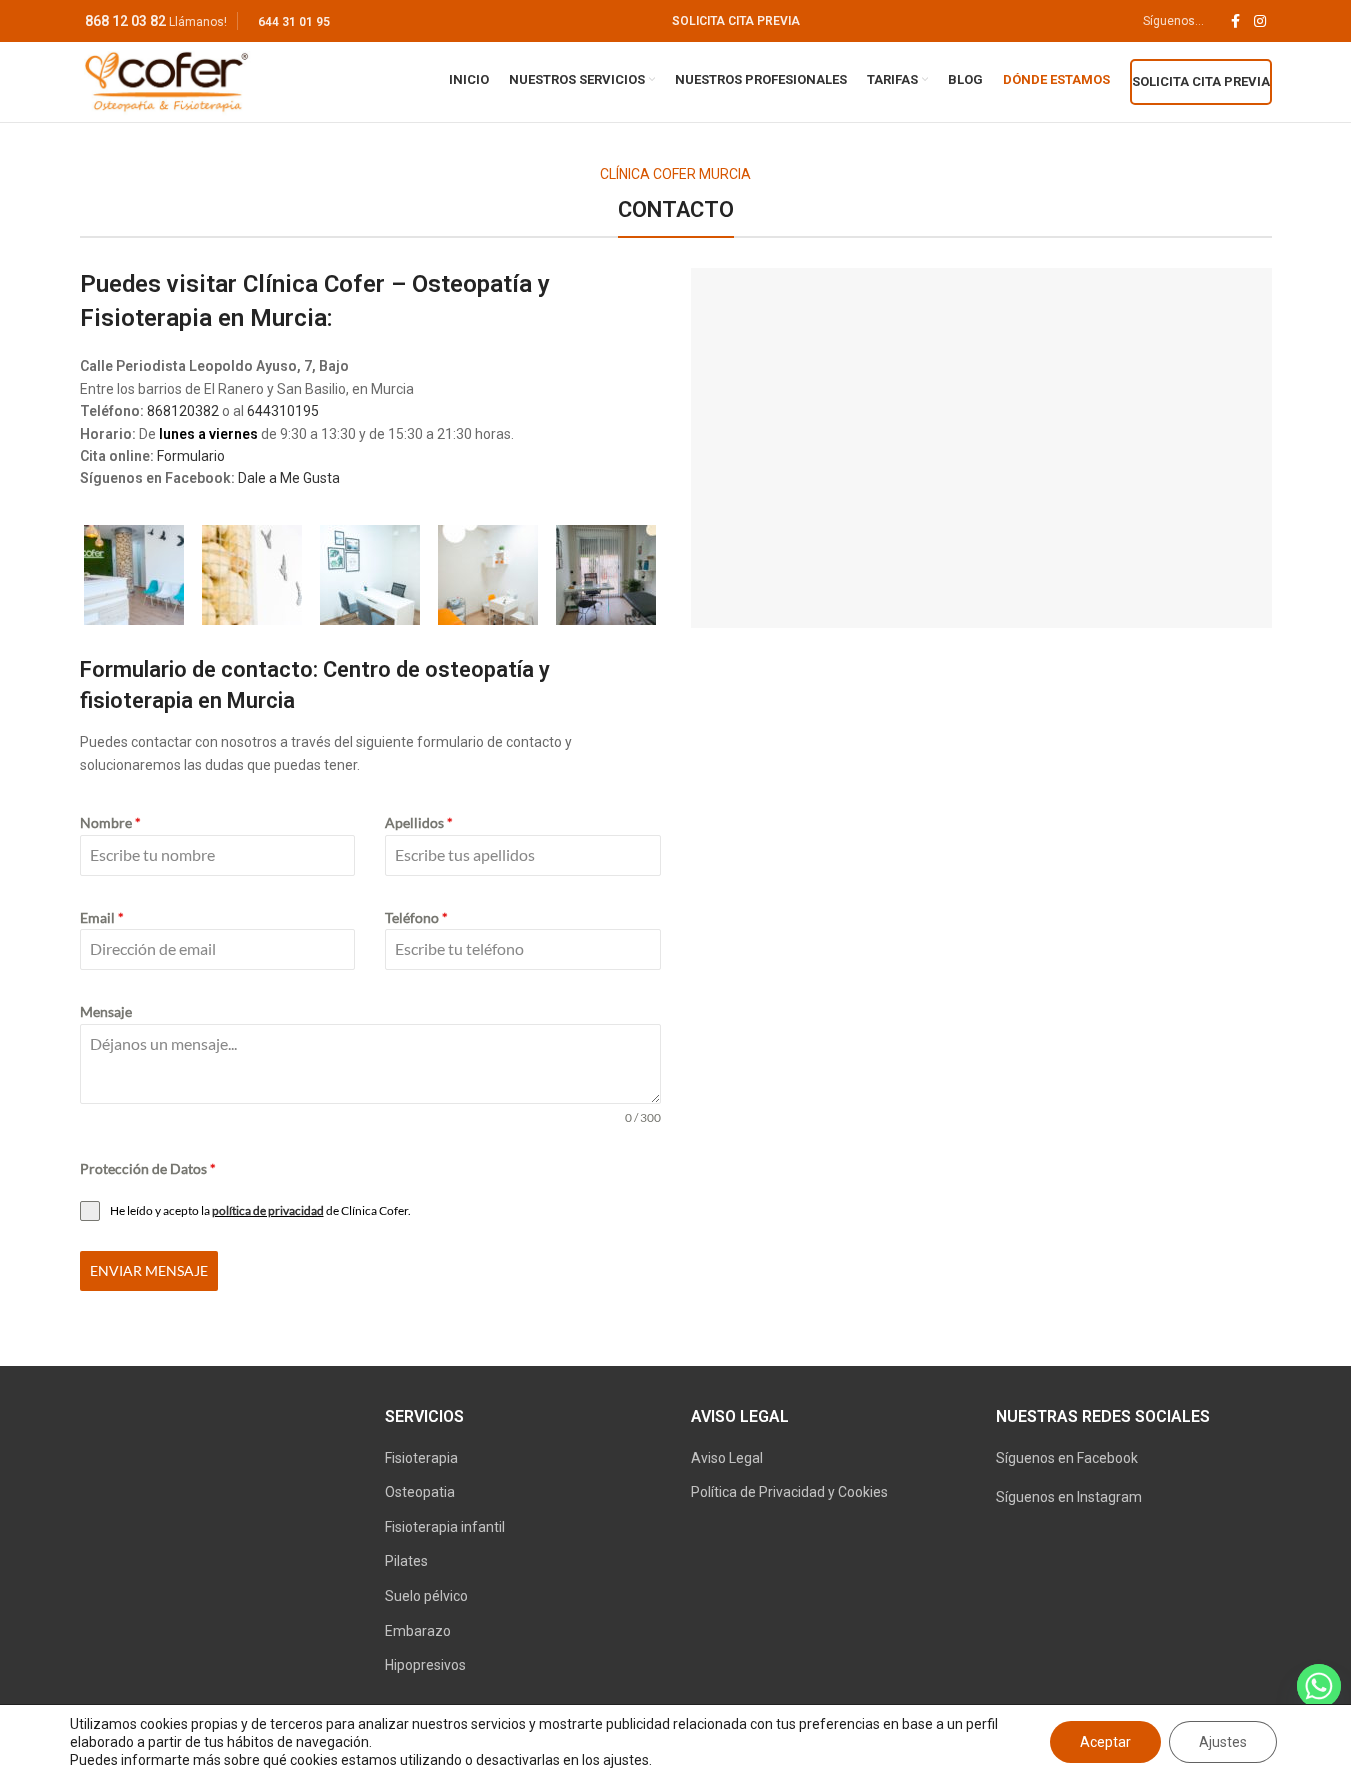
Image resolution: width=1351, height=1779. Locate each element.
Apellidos (419, 822)
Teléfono (416, 917)
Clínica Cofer (314, 284)
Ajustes (1223, 1742)
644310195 (283, 411)
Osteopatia (420, 1492)
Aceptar (1105, 1742)
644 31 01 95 (294, 22)
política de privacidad (268, 1210)
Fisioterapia (421, 1458)
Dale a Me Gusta (289, 478)
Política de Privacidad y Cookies (789, 1492)
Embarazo (418, 1631)
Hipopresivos (425, 1665)
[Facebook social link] (1236, 21)
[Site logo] (167, 81)
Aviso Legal (727, 1458)
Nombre (110, 822)
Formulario (191, 456)
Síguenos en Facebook (1067, 1458)
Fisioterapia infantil (445, 1527)
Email (102, 917)
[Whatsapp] (1319, 1686)
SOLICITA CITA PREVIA (736, 21)
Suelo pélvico (426, 1596)
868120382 (183, 411)
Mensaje (106, 1011)
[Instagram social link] (1260, 21)
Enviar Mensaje (149, 1270)
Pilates (406, 1561)
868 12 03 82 (125, 21)
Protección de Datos (148, 1168)
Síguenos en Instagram (1069, 1497)
